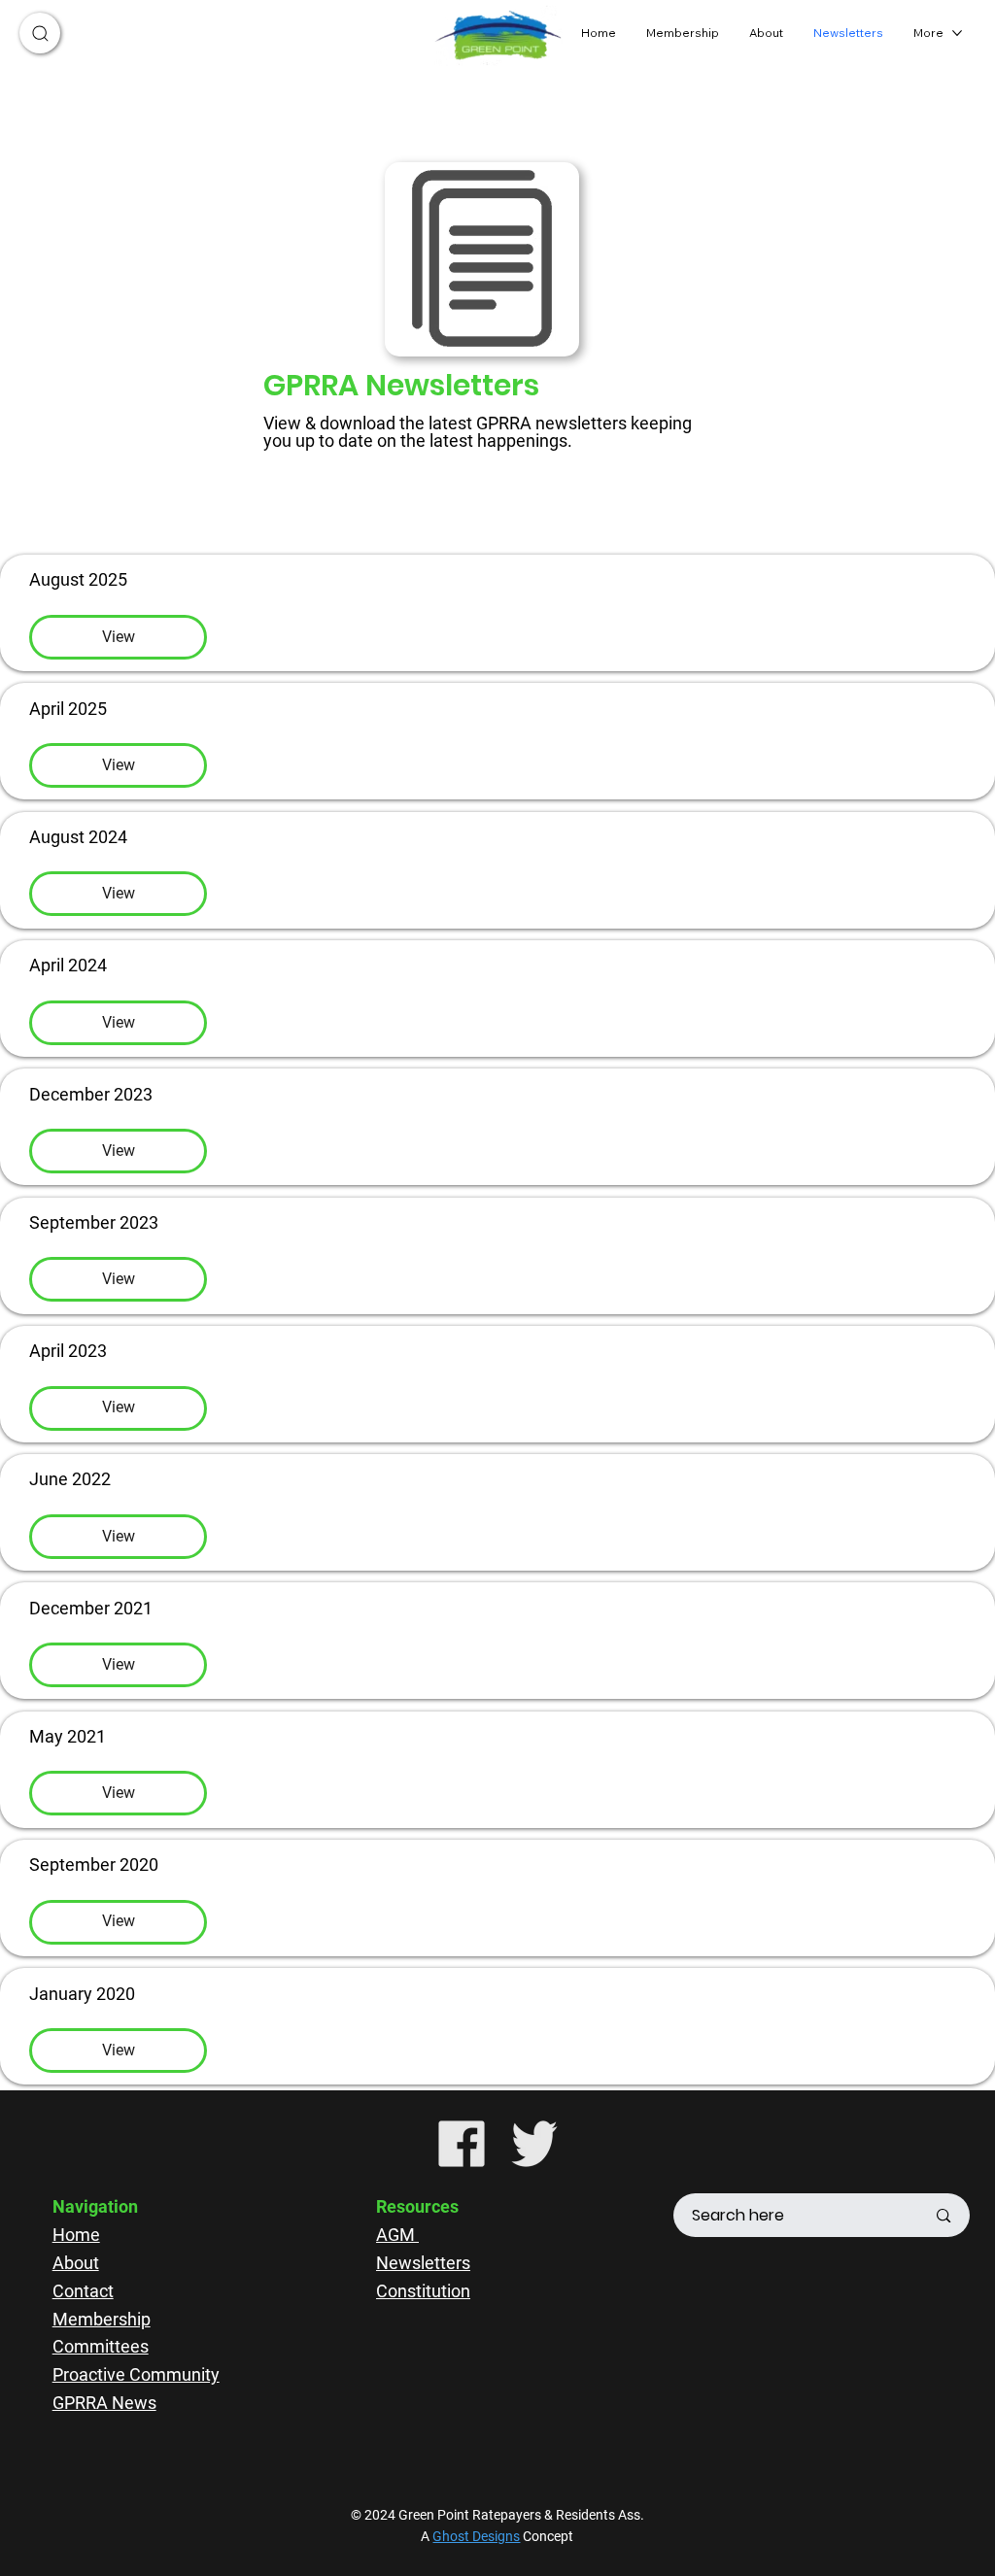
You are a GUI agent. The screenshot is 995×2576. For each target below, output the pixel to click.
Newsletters (423, 2263)
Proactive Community (136, 2374)
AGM (397, 2235)
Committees (101, 2346)
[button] (40, 33)
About (76, 2263)
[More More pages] (957, 33)
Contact (83, 2291)
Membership (102, 2319)
